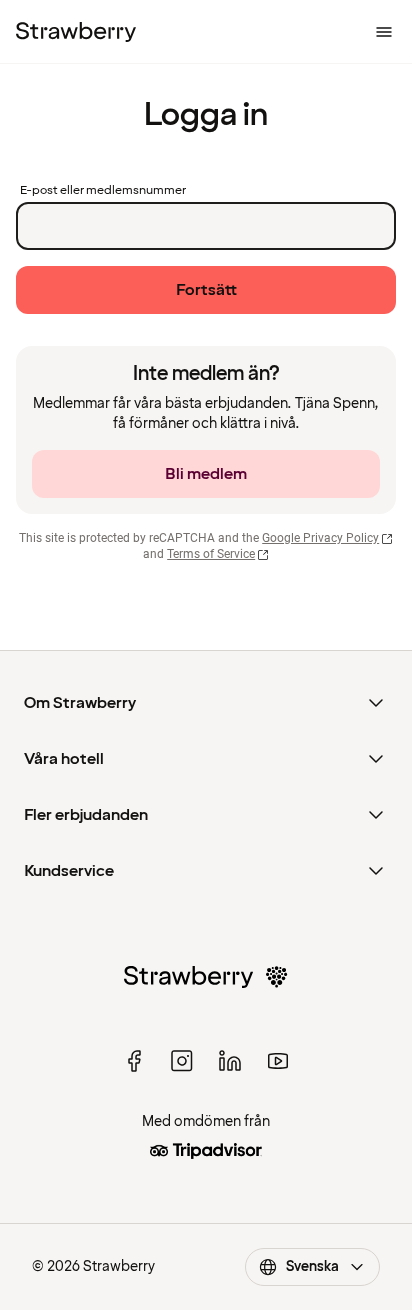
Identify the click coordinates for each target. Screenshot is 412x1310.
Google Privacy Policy (320, 538)
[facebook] (134, 1061)
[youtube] (278, 1061)
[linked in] (230, 1061)
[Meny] (384, 32)
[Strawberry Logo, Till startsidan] (76, 32)
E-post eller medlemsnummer (103, 191)
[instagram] (182, 1061)
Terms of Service (211, 554)
